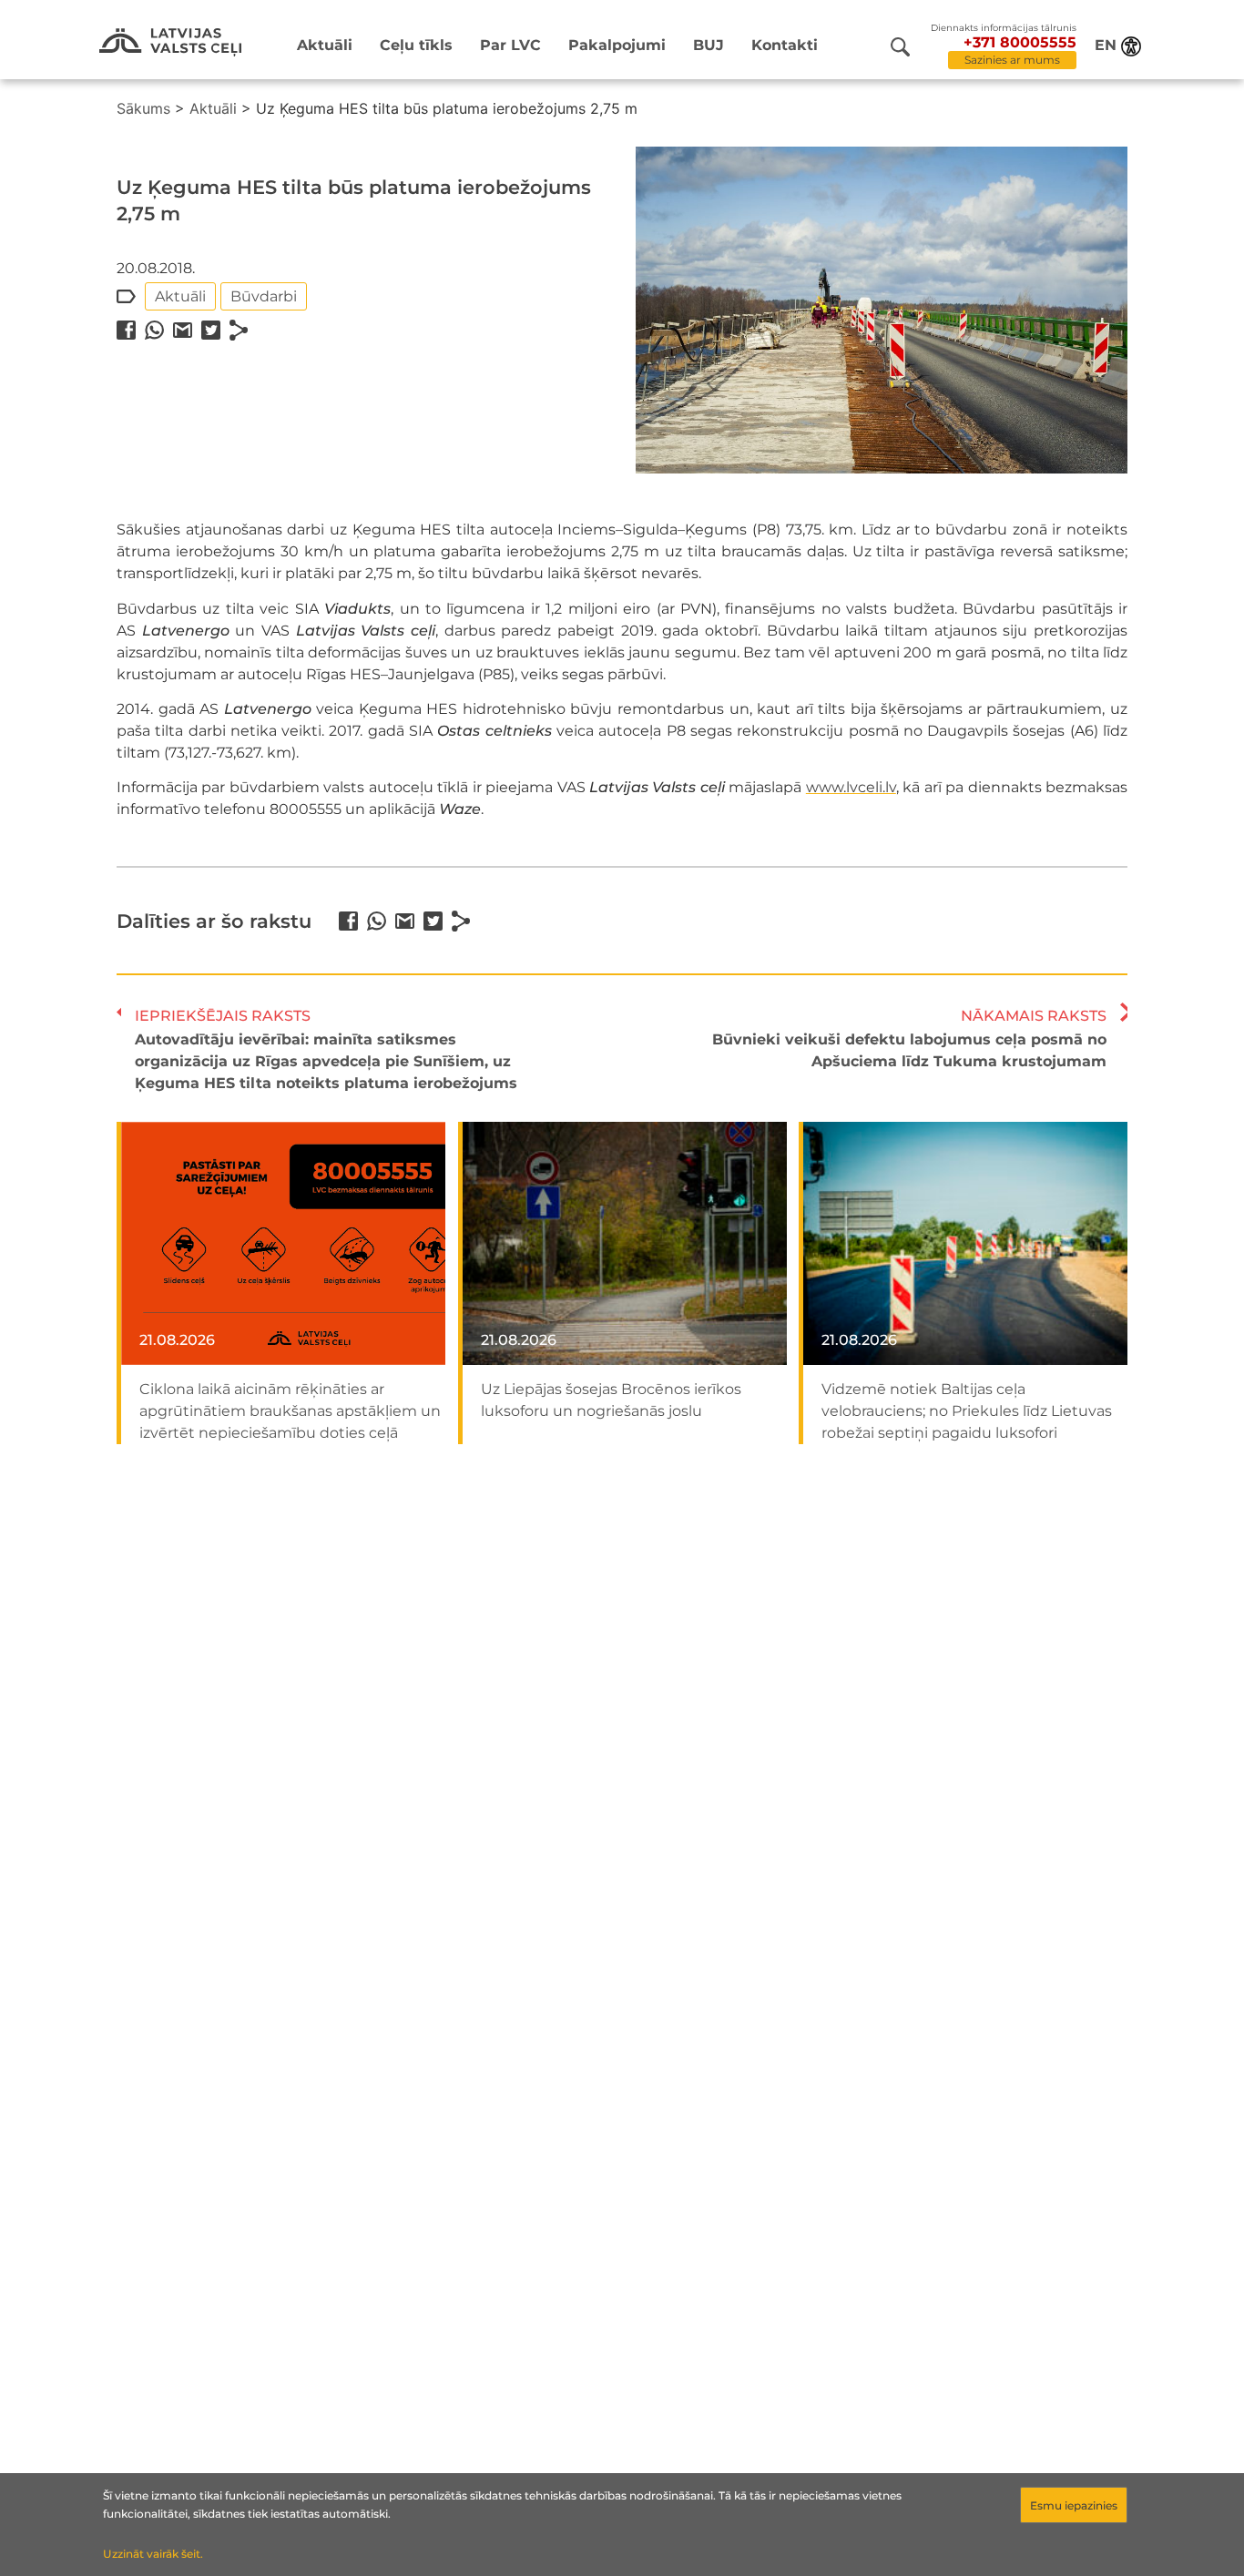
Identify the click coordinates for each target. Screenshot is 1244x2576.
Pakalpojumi (617, 45)
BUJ (709, 45)
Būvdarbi (264, 296)
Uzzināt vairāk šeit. (153, 2554)
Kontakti (785, 45)
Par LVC (510, 45)
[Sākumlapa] (170, 42)
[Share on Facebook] (126, 330)
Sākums (143, 108)
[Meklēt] (900, 47)
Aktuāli (325, 45)
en (1106, 45)
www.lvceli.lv (851, 787)
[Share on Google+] (183, 330)
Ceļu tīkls (416, 45)
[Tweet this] (211, 330)
